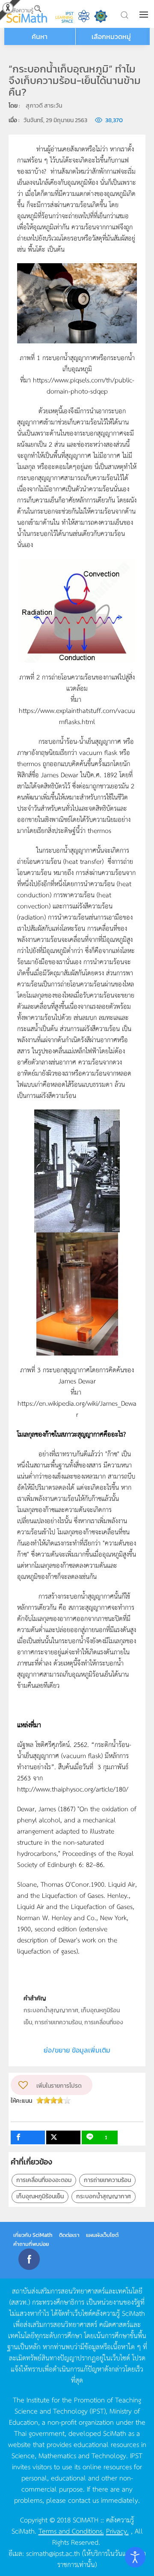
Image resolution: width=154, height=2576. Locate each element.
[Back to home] (27, 14)
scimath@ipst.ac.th (53, 2553)
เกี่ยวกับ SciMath (33, 2235)
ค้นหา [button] (40, 36)
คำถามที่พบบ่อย (31, 2244)
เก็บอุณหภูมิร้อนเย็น (40, 2196)
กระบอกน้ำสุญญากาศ (104, 2196)
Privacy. (117, 2531)
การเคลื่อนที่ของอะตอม (44, 2180)
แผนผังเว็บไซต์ (102, 2235)
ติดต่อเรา (69, 2235)
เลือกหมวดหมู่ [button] (111, 36)
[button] (145, 15)
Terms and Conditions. (71, 2531)
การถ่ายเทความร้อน (107, 2180)
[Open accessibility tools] (135, 2557)
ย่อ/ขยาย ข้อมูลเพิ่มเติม (77, 2050)
